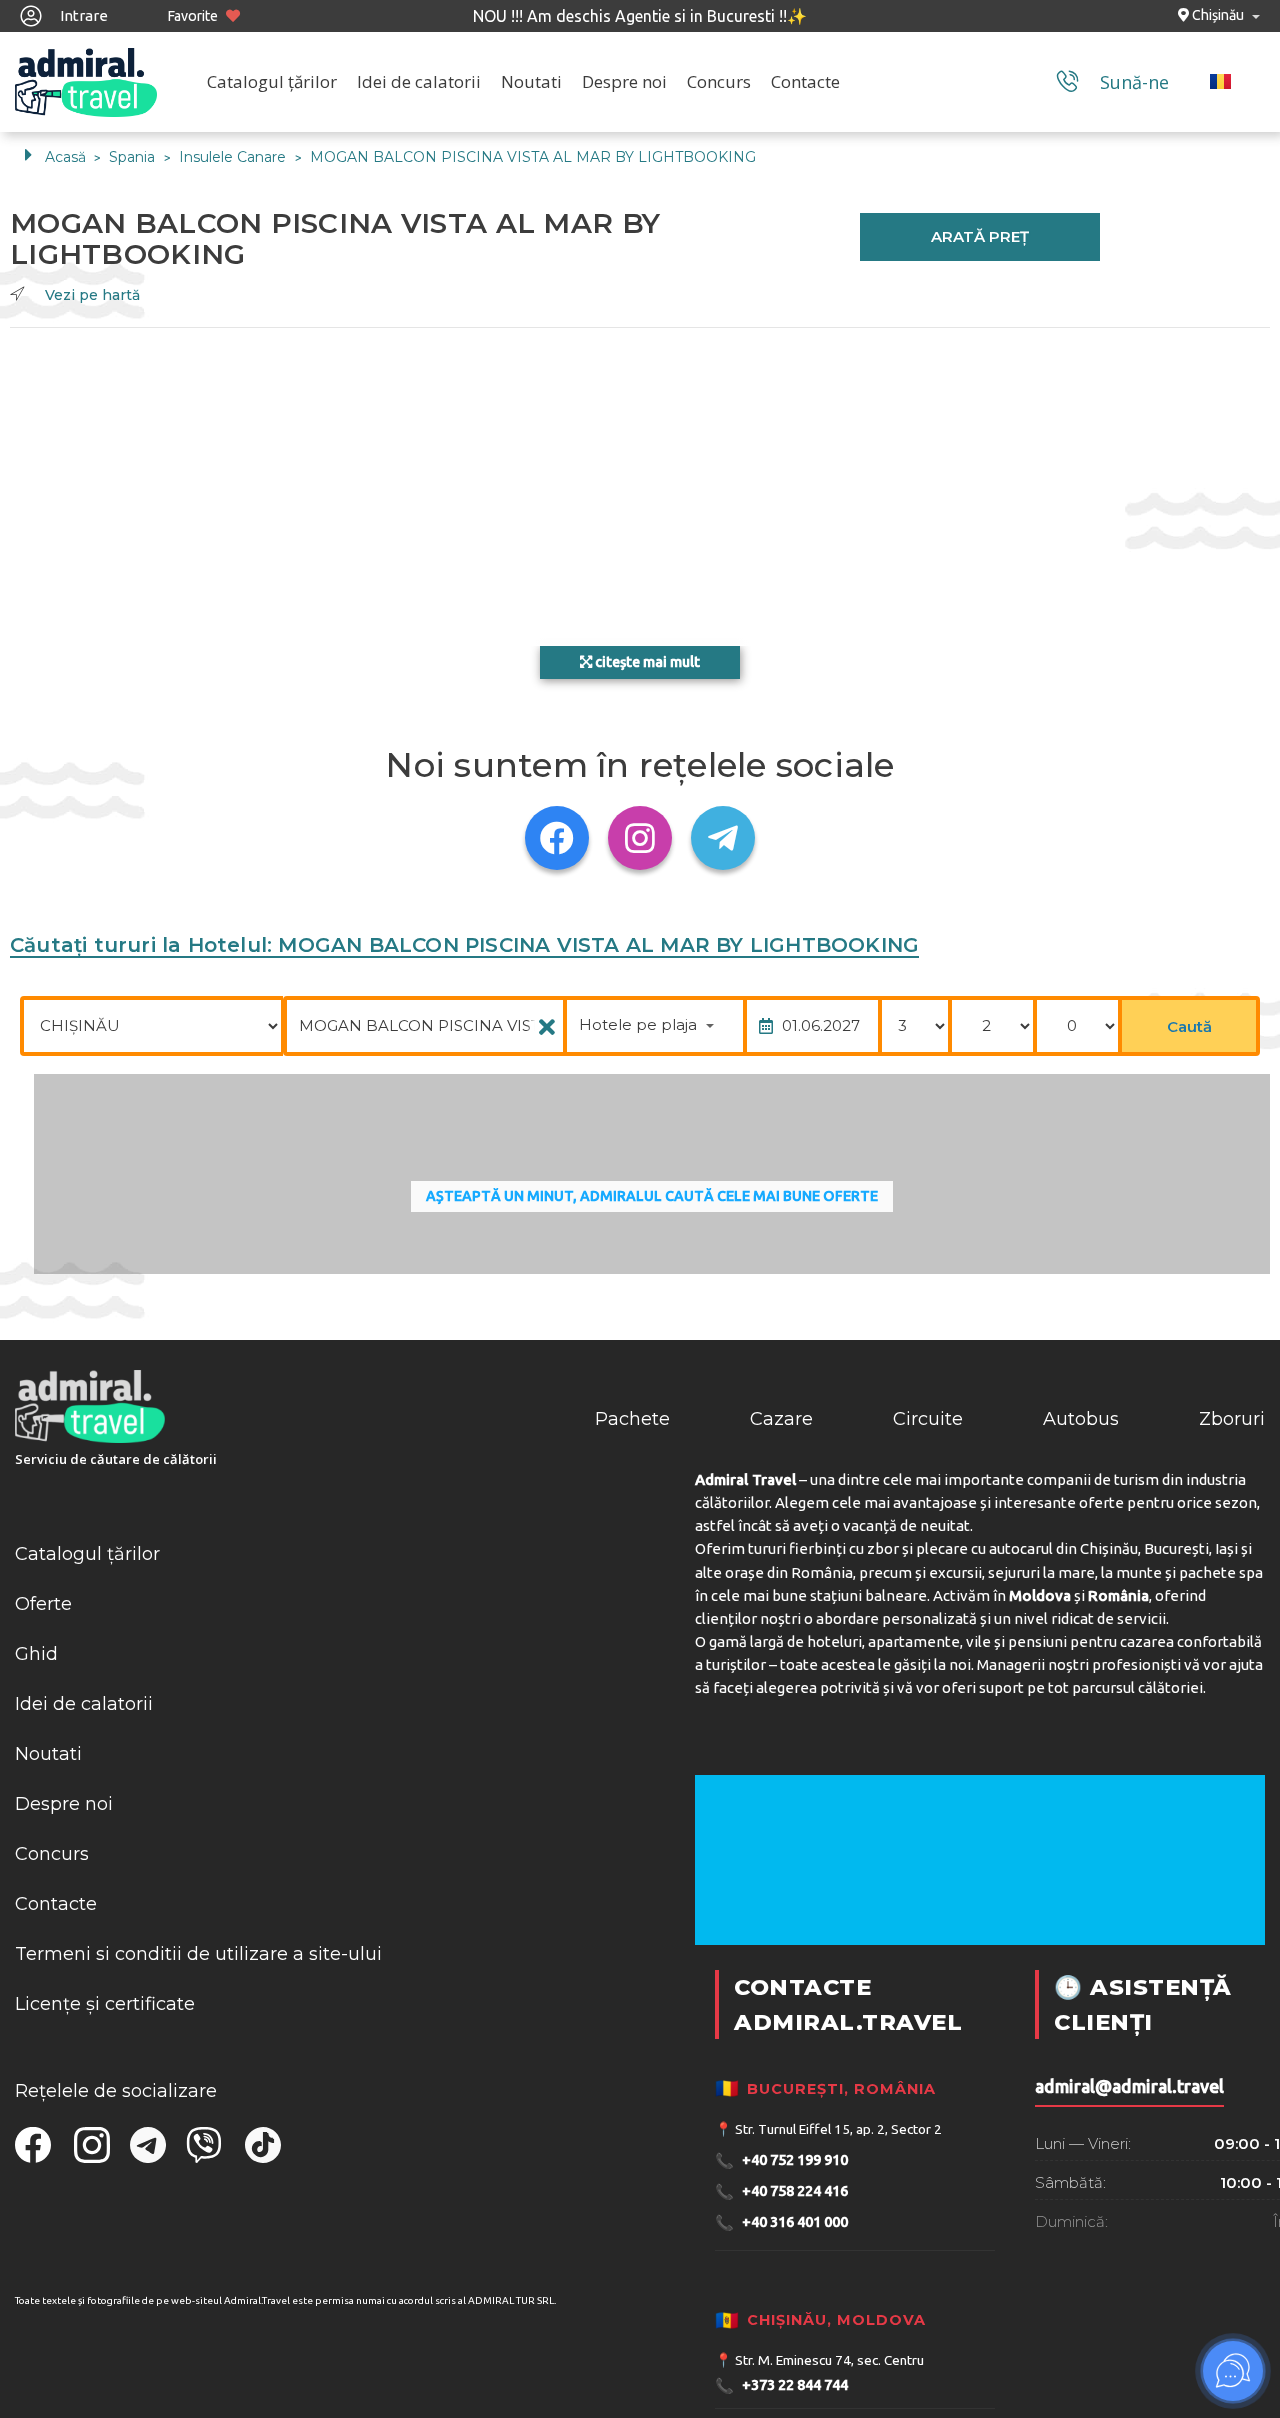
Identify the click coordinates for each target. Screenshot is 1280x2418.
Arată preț (980, 236)
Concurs (719, 81)
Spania (134, 157)
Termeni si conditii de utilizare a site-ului (198, 1954)
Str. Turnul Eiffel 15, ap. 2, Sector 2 (838, 2129)
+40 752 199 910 (781, 2160)
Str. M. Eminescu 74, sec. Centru (829, 2360)
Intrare (82, 15)
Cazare (781, 1419)
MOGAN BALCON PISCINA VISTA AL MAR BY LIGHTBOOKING (533, 157)
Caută (1189, 1026)
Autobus (1081, 1419)
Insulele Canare (234, 157)
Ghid (36, 1654)
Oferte (43, 1604)
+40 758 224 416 (781, 2191)
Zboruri (1232, 1419)
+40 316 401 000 (781, 2222)
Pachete (632, 1419)
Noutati (531, 81)
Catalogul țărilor (272, 81)
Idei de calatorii (419, 81)
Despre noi (624, 81)
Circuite (928, 1419)
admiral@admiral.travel (1129, 2086)
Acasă (65, 157)
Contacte (805, 81)
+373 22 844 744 (781, 2385)
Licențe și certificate (105, 2004)
